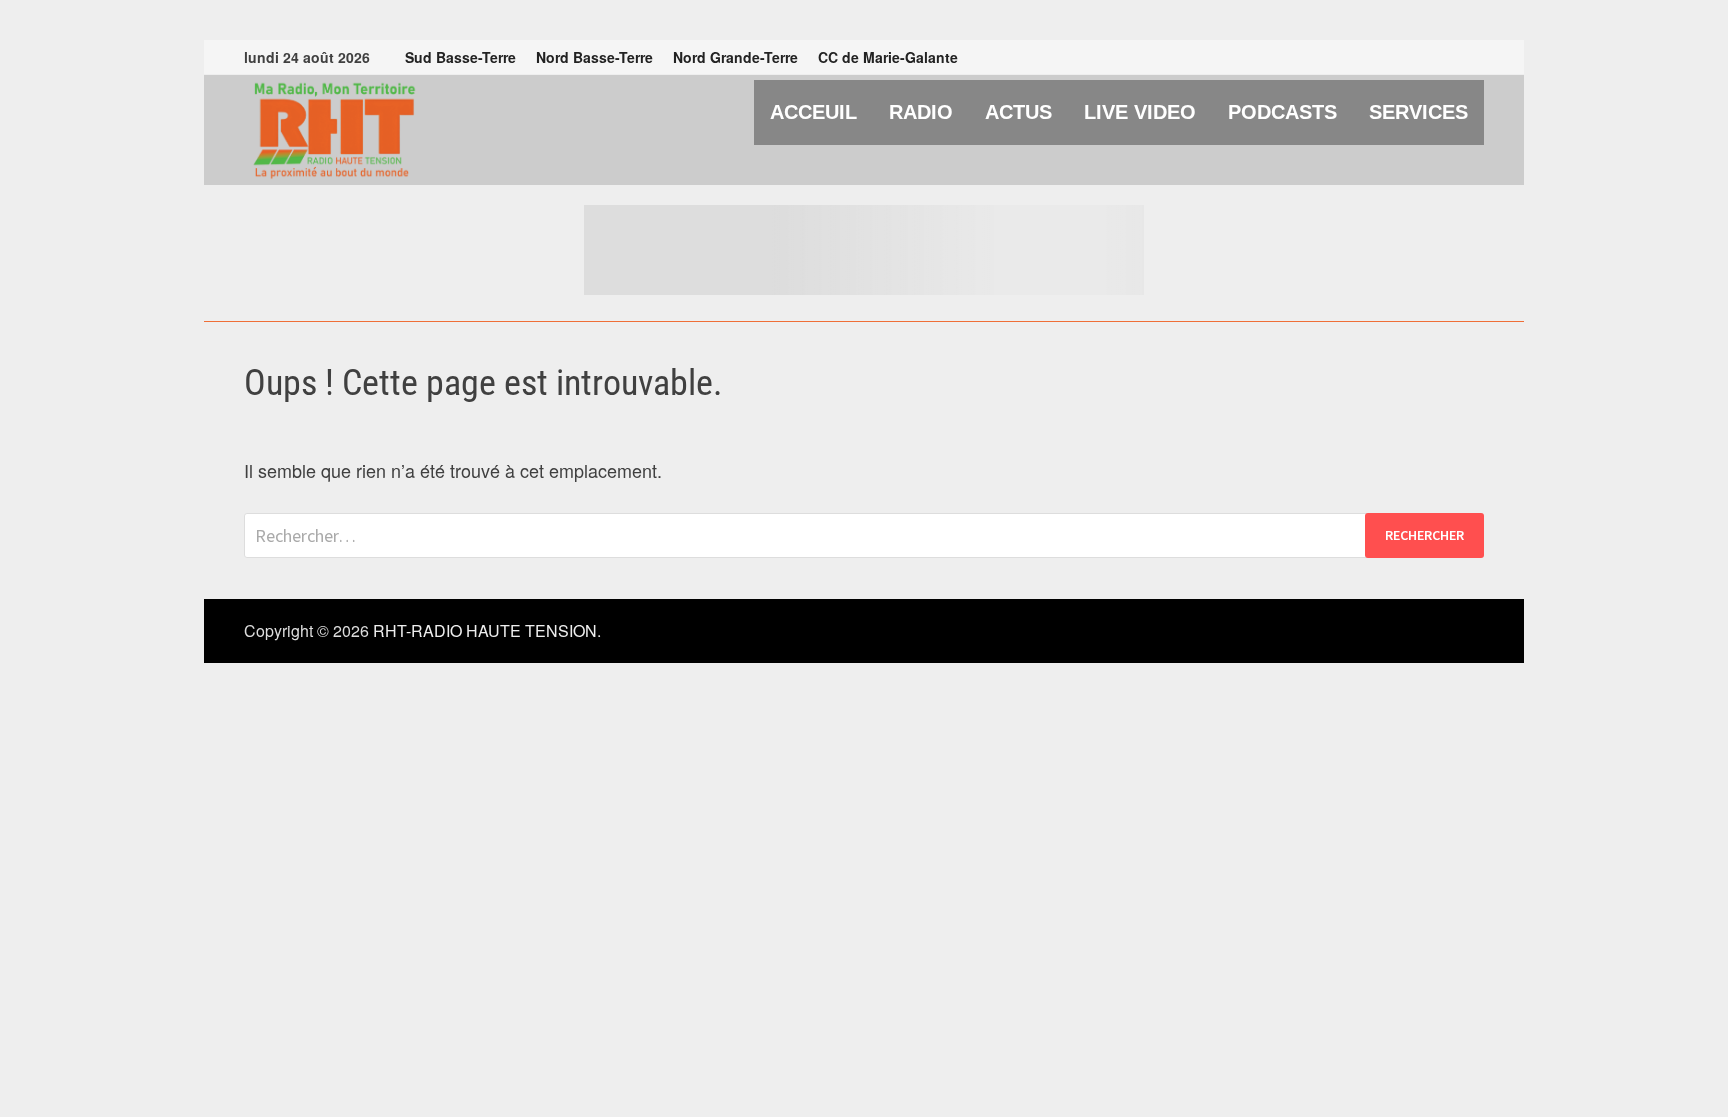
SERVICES (1418, 112)
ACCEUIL (813, 112)
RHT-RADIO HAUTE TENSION (485, 630)
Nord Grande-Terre (735, 57)
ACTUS (1018, 112)
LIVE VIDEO (1140, 112)
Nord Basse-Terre (594, 57)
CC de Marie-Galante (888, 57)
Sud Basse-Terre (460, 57)
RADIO (921, 112)
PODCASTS (1282, 112)
